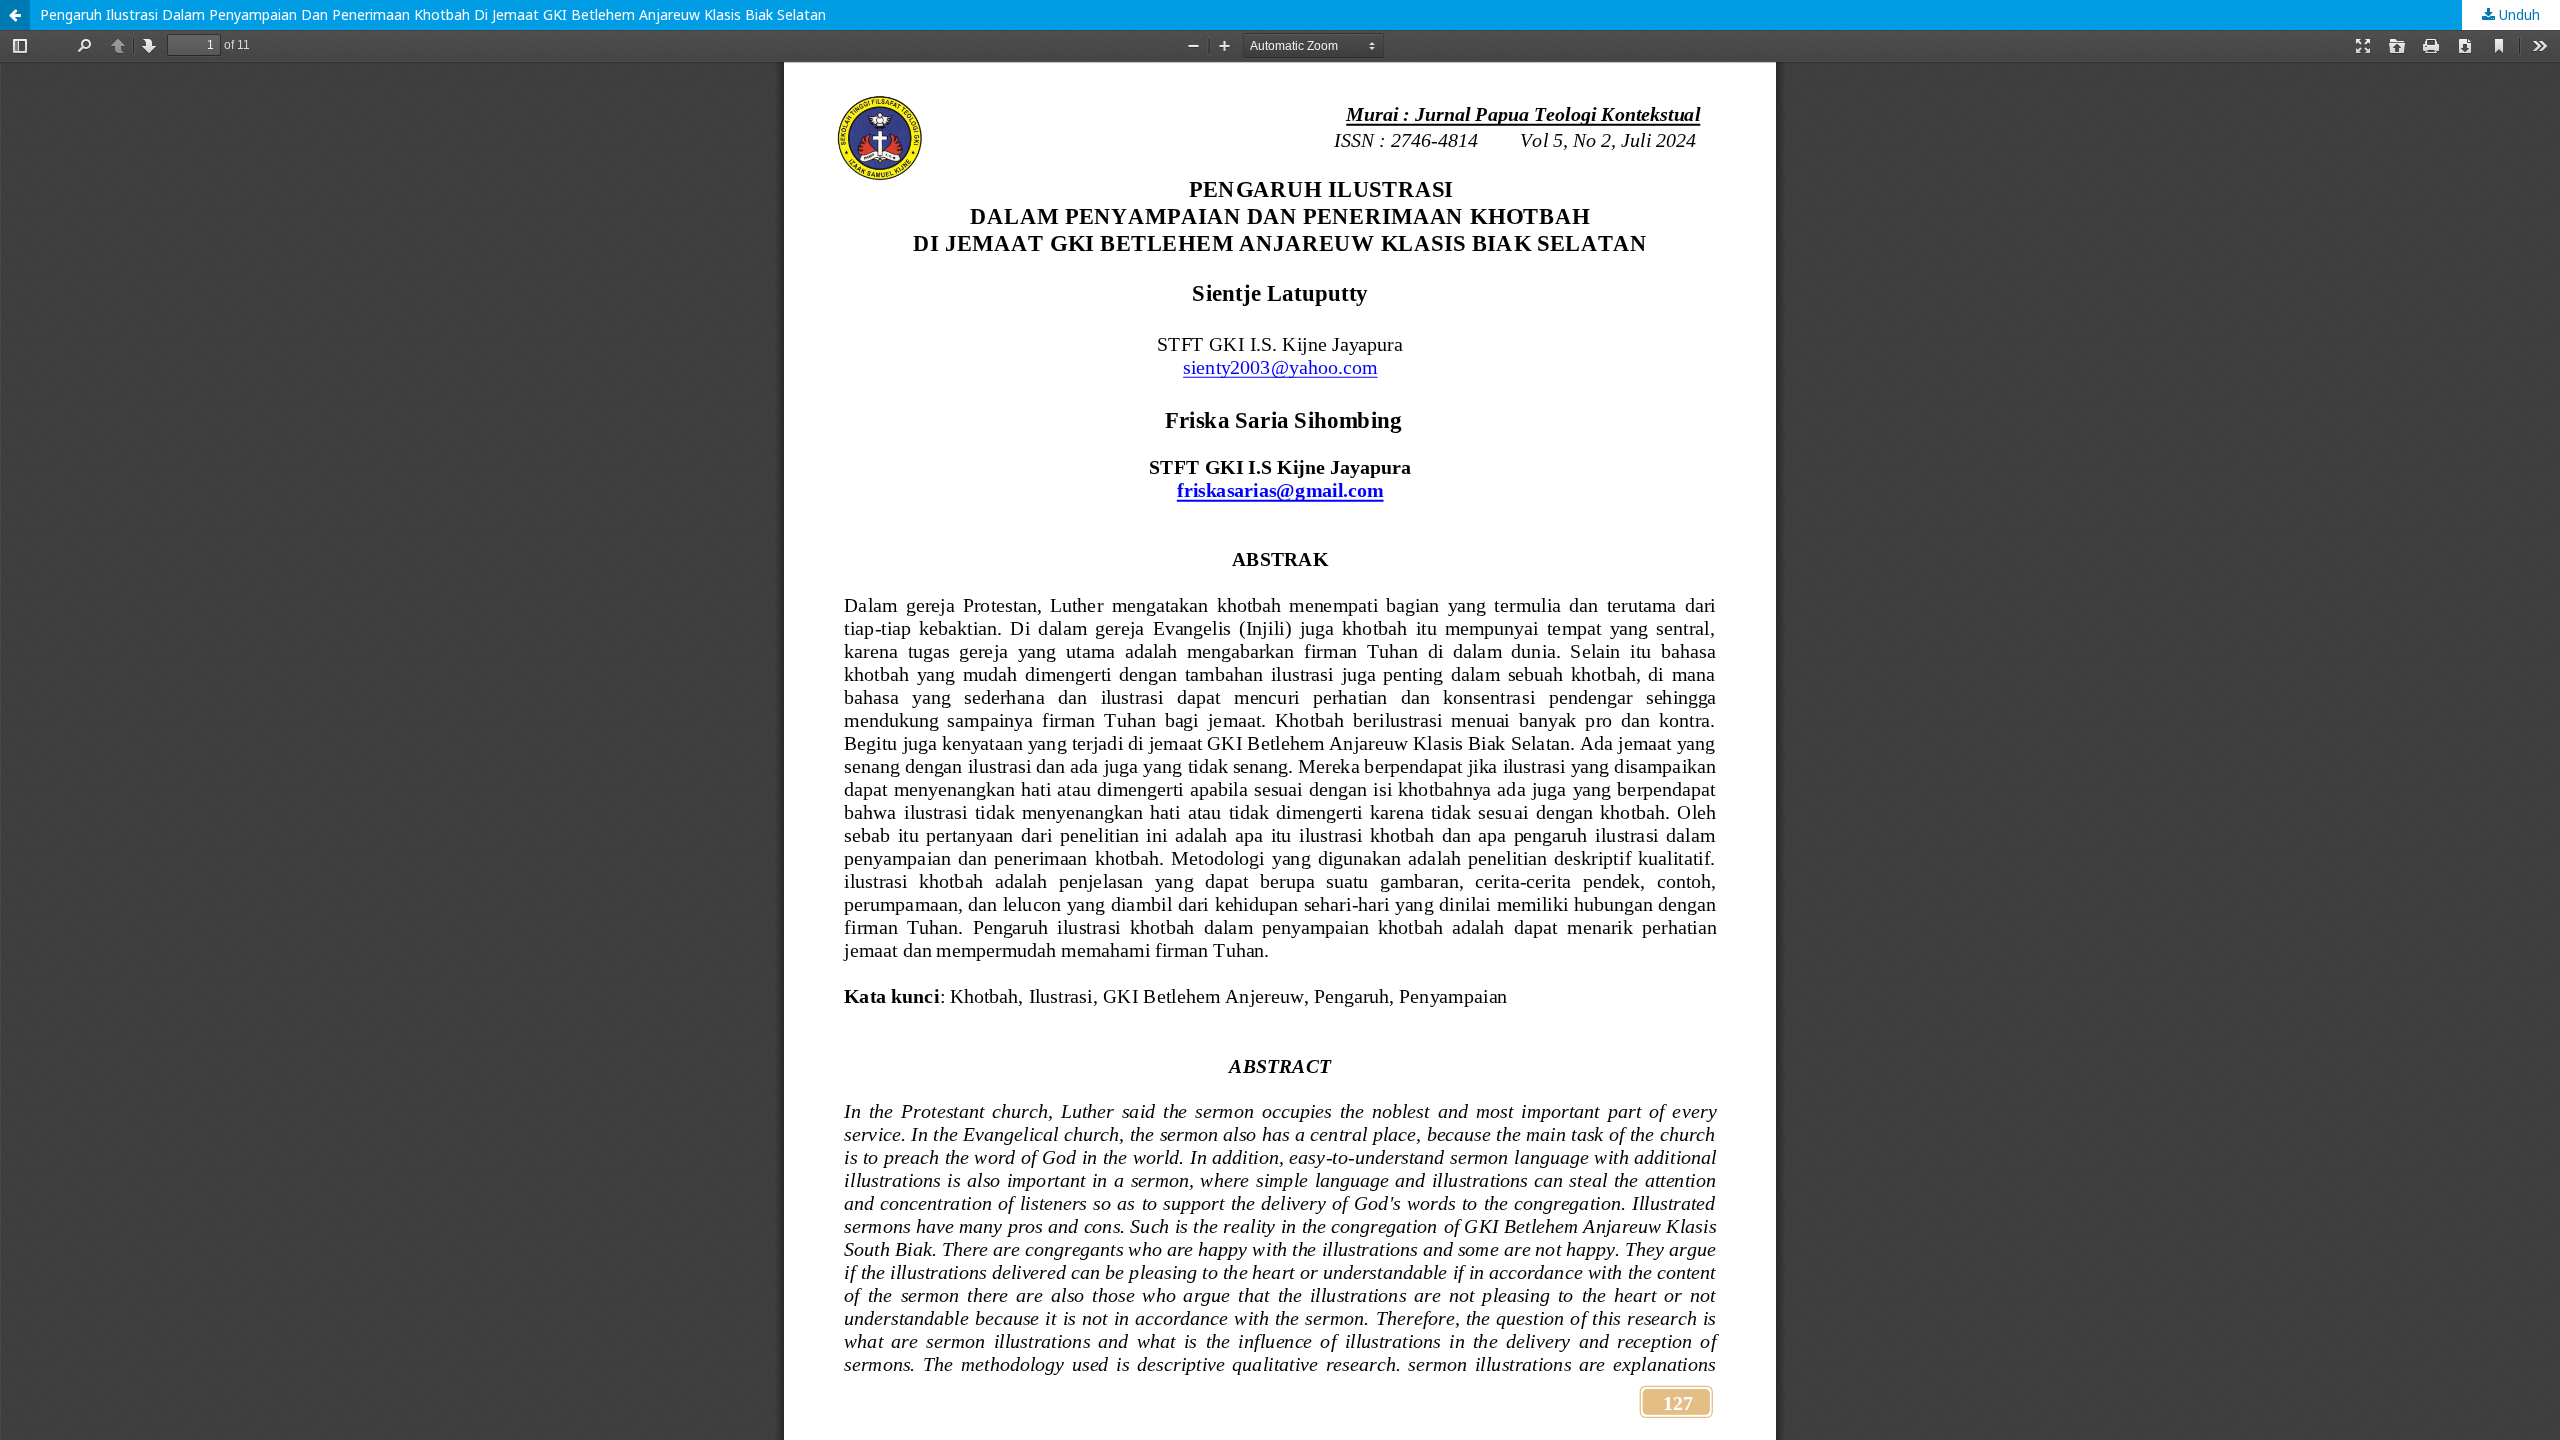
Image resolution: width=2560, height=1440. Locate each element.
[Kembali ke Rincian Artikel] (15, 15)
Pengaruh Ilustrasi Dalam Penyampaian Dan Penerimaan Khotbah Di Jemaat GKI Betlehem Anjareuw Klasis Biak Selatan (433, 14)
